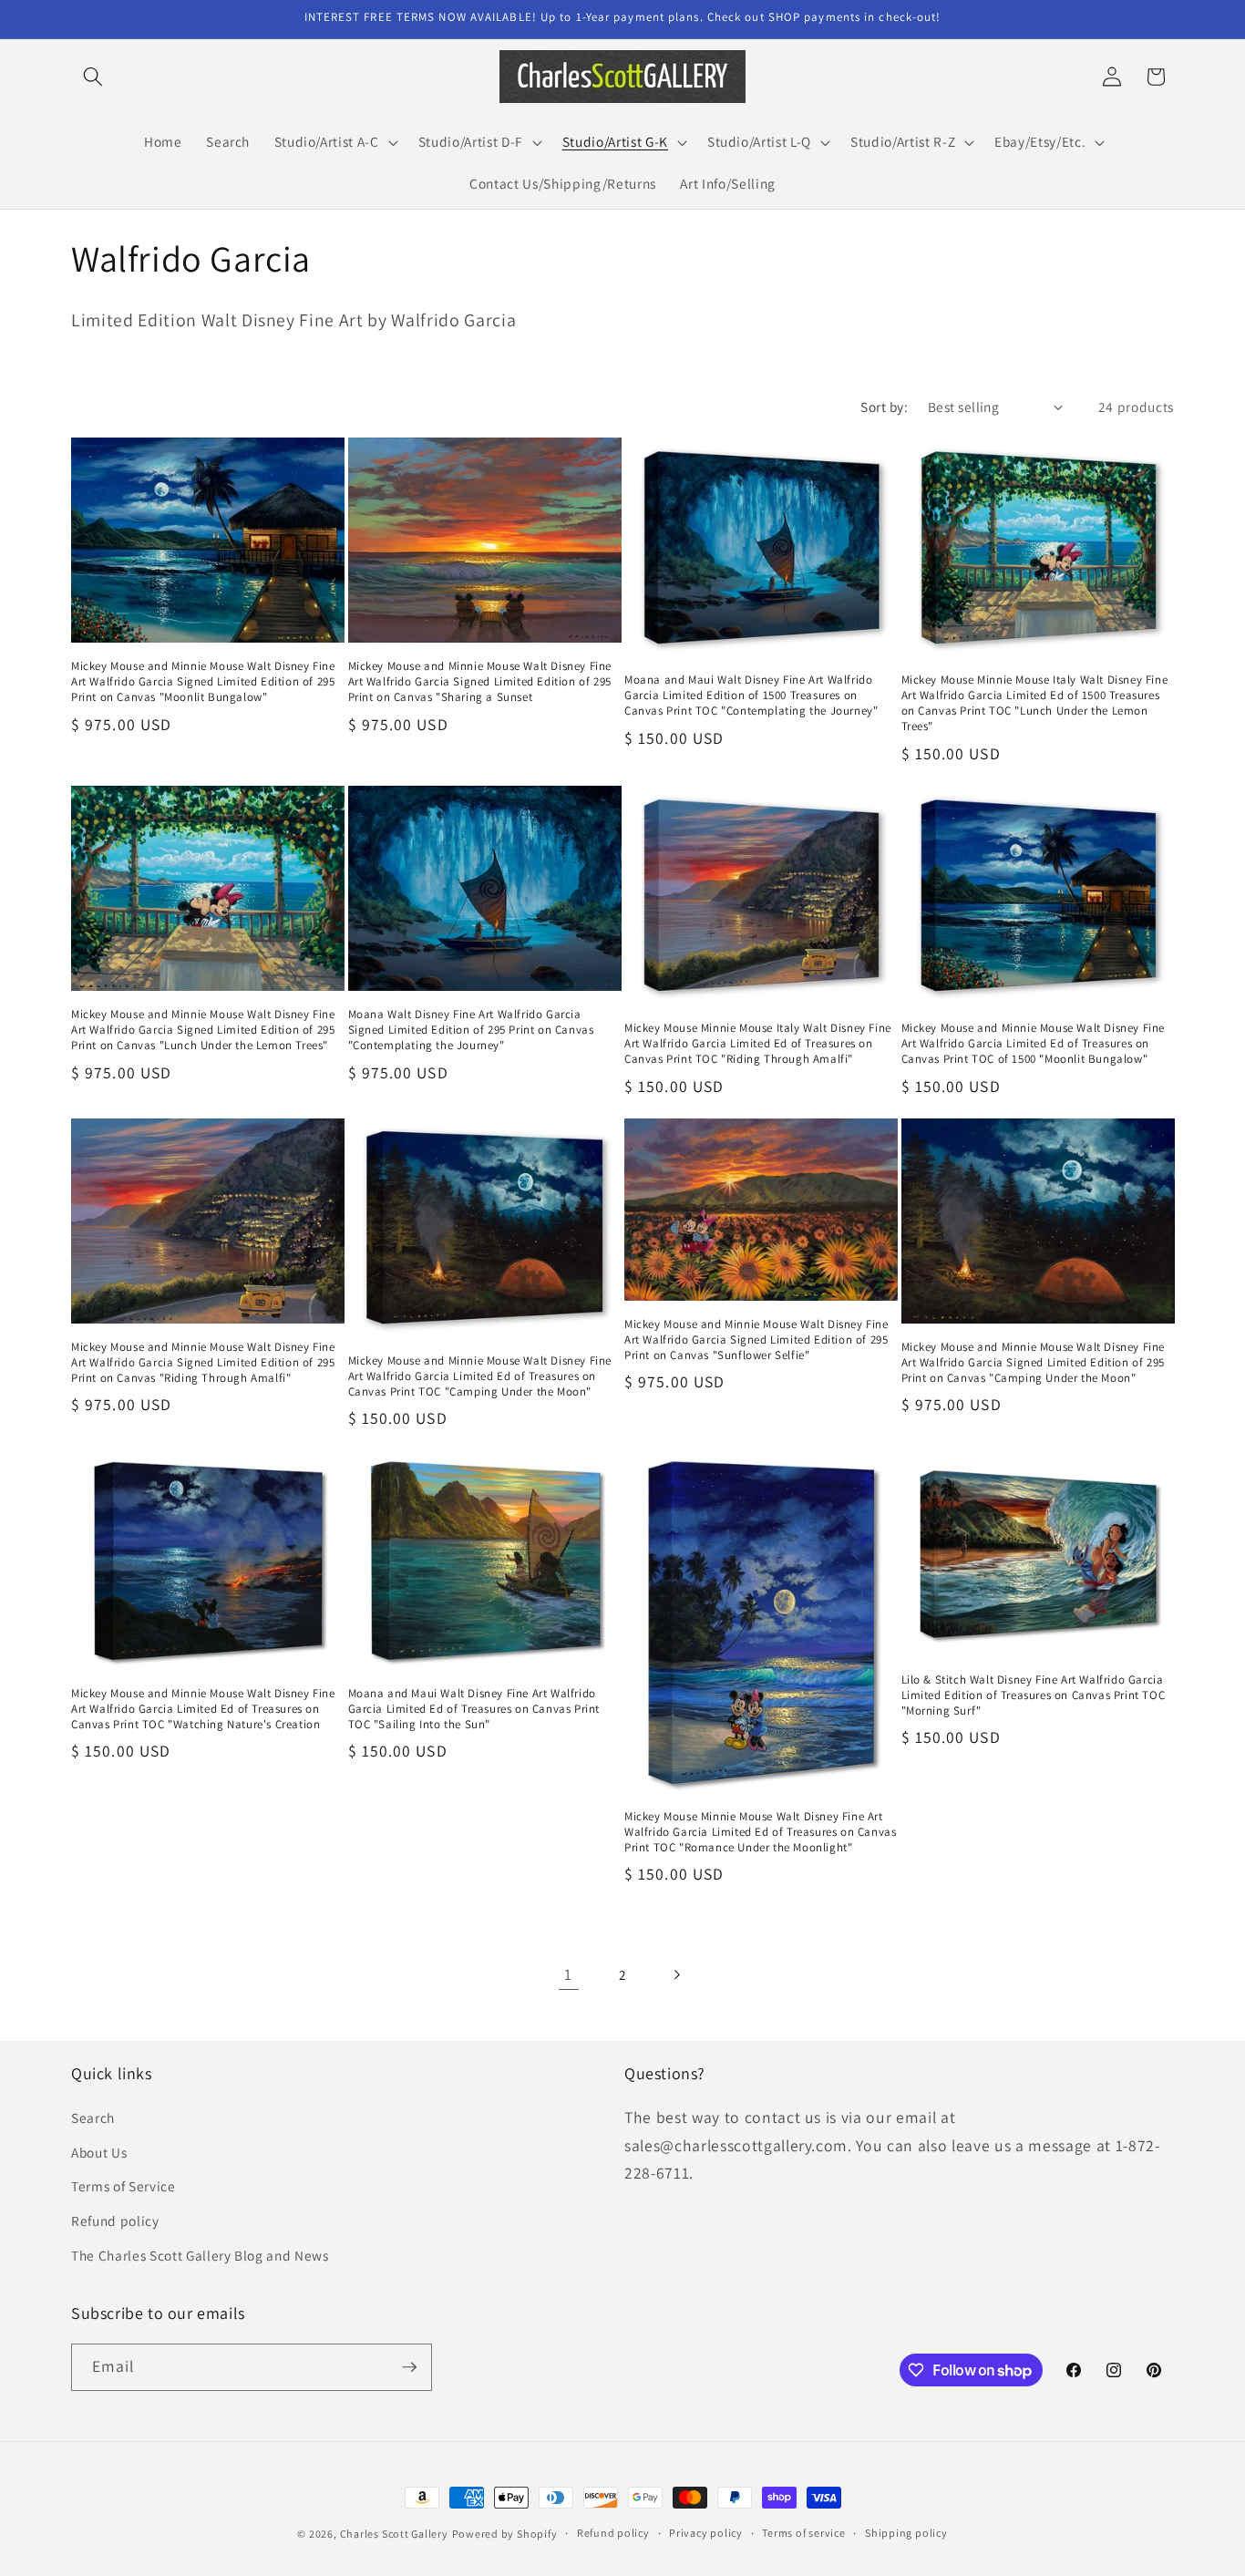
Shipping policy (906, 2533)
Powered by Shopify (505, 2534)
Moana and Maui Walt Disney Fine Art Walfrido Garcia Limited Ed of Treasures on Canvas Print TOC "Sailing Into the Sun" (474, 1709)
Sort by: (884, 407)
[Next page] (676, 1974)
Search (93, 2117)
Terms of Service (123, 2186)
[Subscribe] (409, 2367)
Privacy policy (706, 2533)
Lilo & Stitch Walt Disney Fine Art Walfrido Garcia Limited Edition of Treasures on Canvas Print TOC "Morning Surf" (1034, 1695)
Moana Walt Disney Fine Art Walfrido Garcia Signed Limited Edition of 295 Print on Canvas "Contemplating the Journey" (471, 1030)
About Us (99, 2152)
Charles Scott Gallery (394, 2534)
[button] (93, 77)
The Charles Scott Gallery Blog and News (200, 2255)
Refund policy (115, 2221)
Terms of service (803, 2533)
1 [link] (568, 1974)
